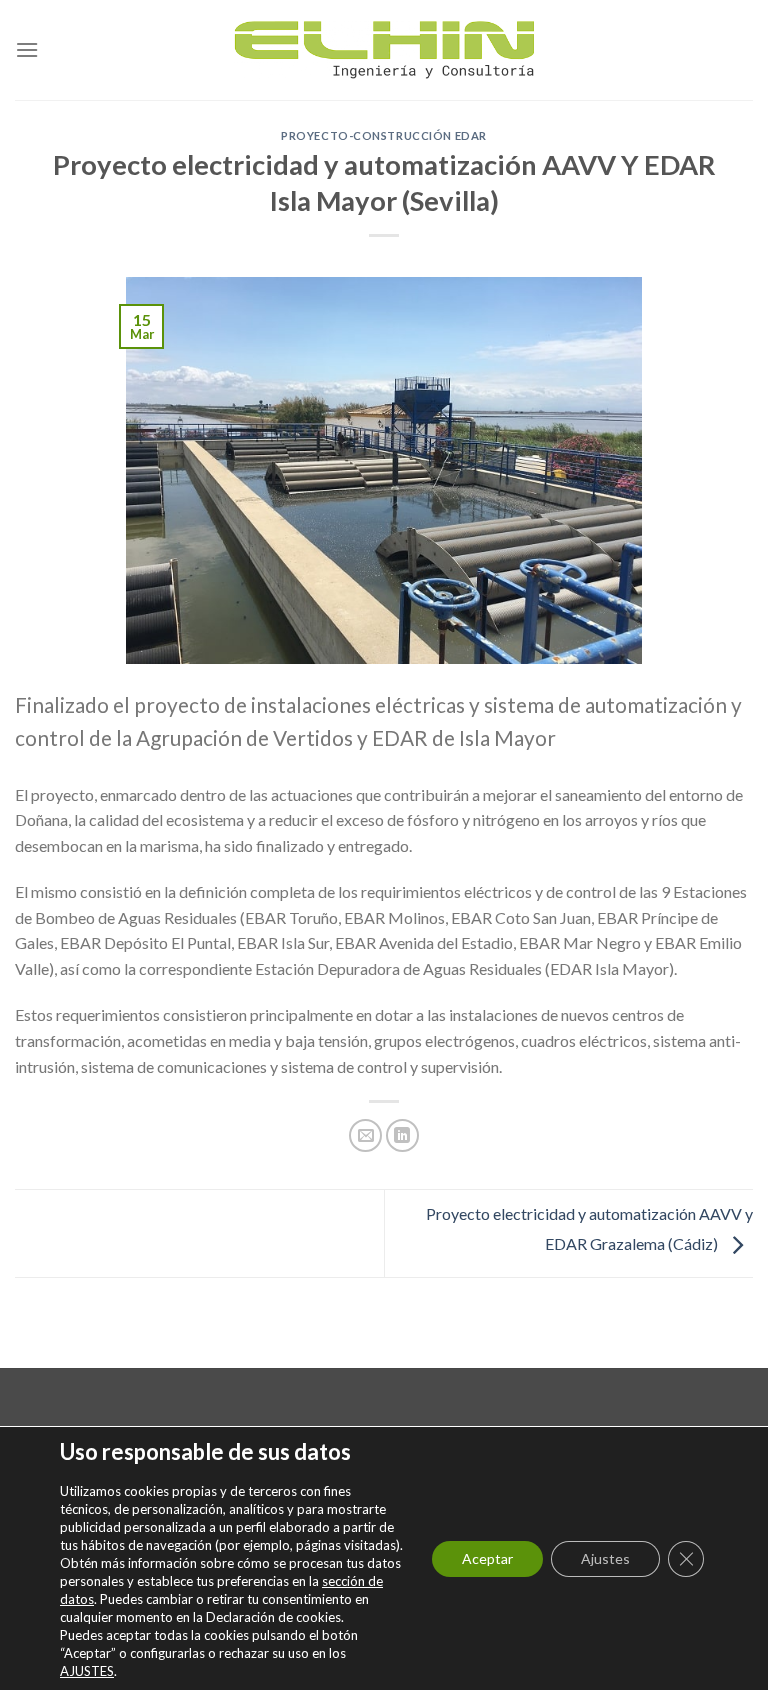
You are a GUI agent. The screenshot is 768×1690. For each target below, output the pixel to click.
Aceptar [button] (487, 1558)
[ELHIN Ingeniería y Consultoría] (384, 50)
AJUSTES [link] (87, 1671)
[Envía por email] (365, 1135)
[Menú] (27, 49)
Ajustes (605, 1558)
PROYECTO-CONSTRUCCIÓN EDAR (384, 135)
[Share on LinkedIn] (402, 1135)
